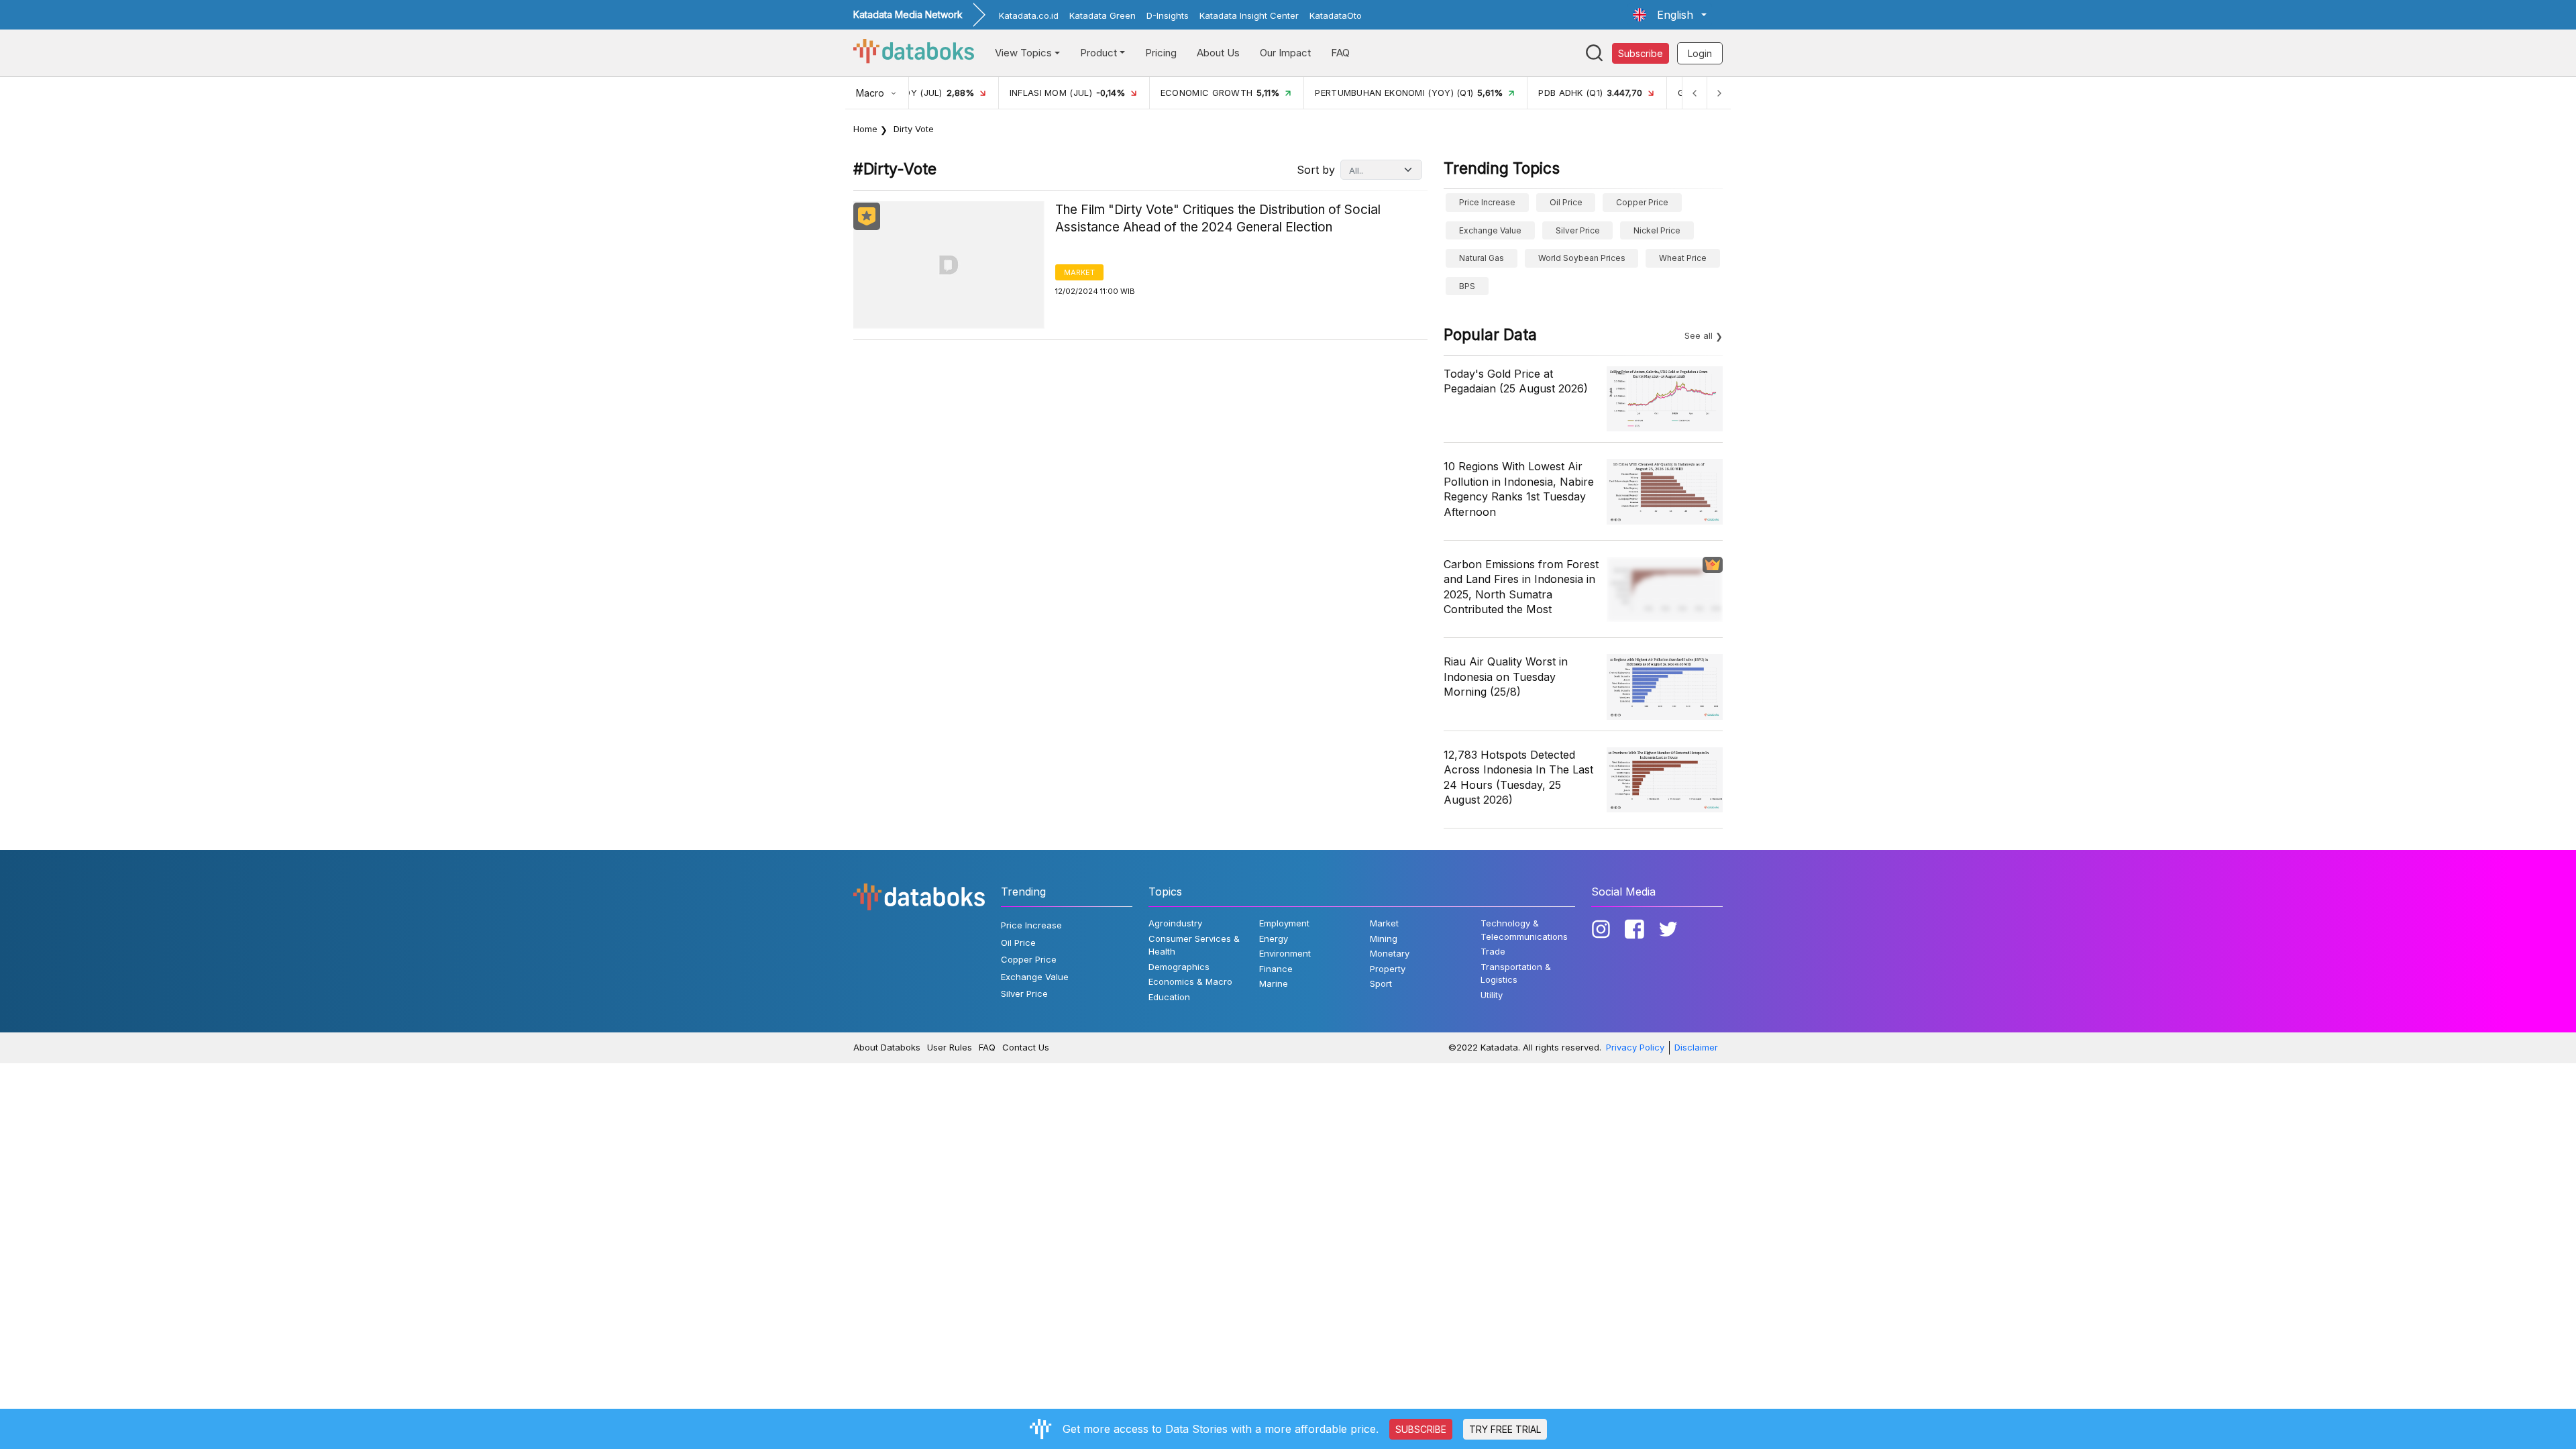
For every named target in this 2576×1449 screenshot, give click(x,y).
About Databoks (887, 1047)
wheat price (1683, 258)
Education (1169, 997)
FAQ (1340, 53)
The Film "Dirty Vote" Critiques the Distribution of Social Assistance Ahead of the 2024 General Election (1218, 219)
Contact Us (1026, 1047)
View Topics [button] (1023, 53)
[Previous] (1695, 93)
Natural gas (1482, 258)
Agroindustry (1175, 923)
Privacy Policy (1635, 1047)
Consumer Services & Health (1194, 945)
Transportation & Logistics (1516, 973)
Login (1700, 53)
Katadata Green (1103, 15)
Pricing (1161, 53)
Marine (1274, 983)
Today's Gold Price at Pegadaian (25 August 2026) (1516, 381)
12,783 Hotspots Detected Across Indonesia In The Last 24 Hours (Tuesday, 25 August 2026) (1518, 777)
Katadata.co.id (1029, 15)
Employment (1284, 923)
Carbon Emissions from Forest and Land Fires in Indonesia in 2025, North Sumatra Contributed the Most (1521, 587)
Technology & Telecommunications (1524, 930)
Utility (1492, 995)
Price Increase (1487, 202)
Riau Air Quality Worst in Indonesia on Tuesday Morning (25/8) (1506, 677)
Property (1388, 969)
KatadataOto (1336, 15)
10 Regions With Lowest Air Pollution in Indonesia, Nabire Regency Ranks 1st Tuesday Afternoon (1519, 489)
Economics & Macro (1190, 981)
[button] (1670, 15)
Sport (1381, 983)
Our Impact (1285, 53)
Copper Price (1642, 202)
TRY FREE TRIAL (1505, 1429)
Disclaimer (1696, 1047)
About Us (1218, 53)
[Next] (1719, 93)
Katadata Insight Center (1249, 15)
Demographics (1179, 967)
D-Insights (1168, 15)
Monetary (1390, 953)
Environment (1285, 953)
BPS (1467, 286)
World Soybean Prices (1582, 258)
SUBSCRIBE (1421, 1429)
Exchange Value (1490, 230)
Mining (1384, 938)
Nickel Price (1657, 230)
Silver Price (1578, 230)
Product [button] (1098, 53)
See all (1699, 335)
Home (865, 129)
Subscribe (1641, 53)
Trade (1493, 951)
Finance (1276, 969)
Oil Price (1566, 202)
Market (1079, 272)
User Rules (950, 1047)
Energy (1274, 938)
